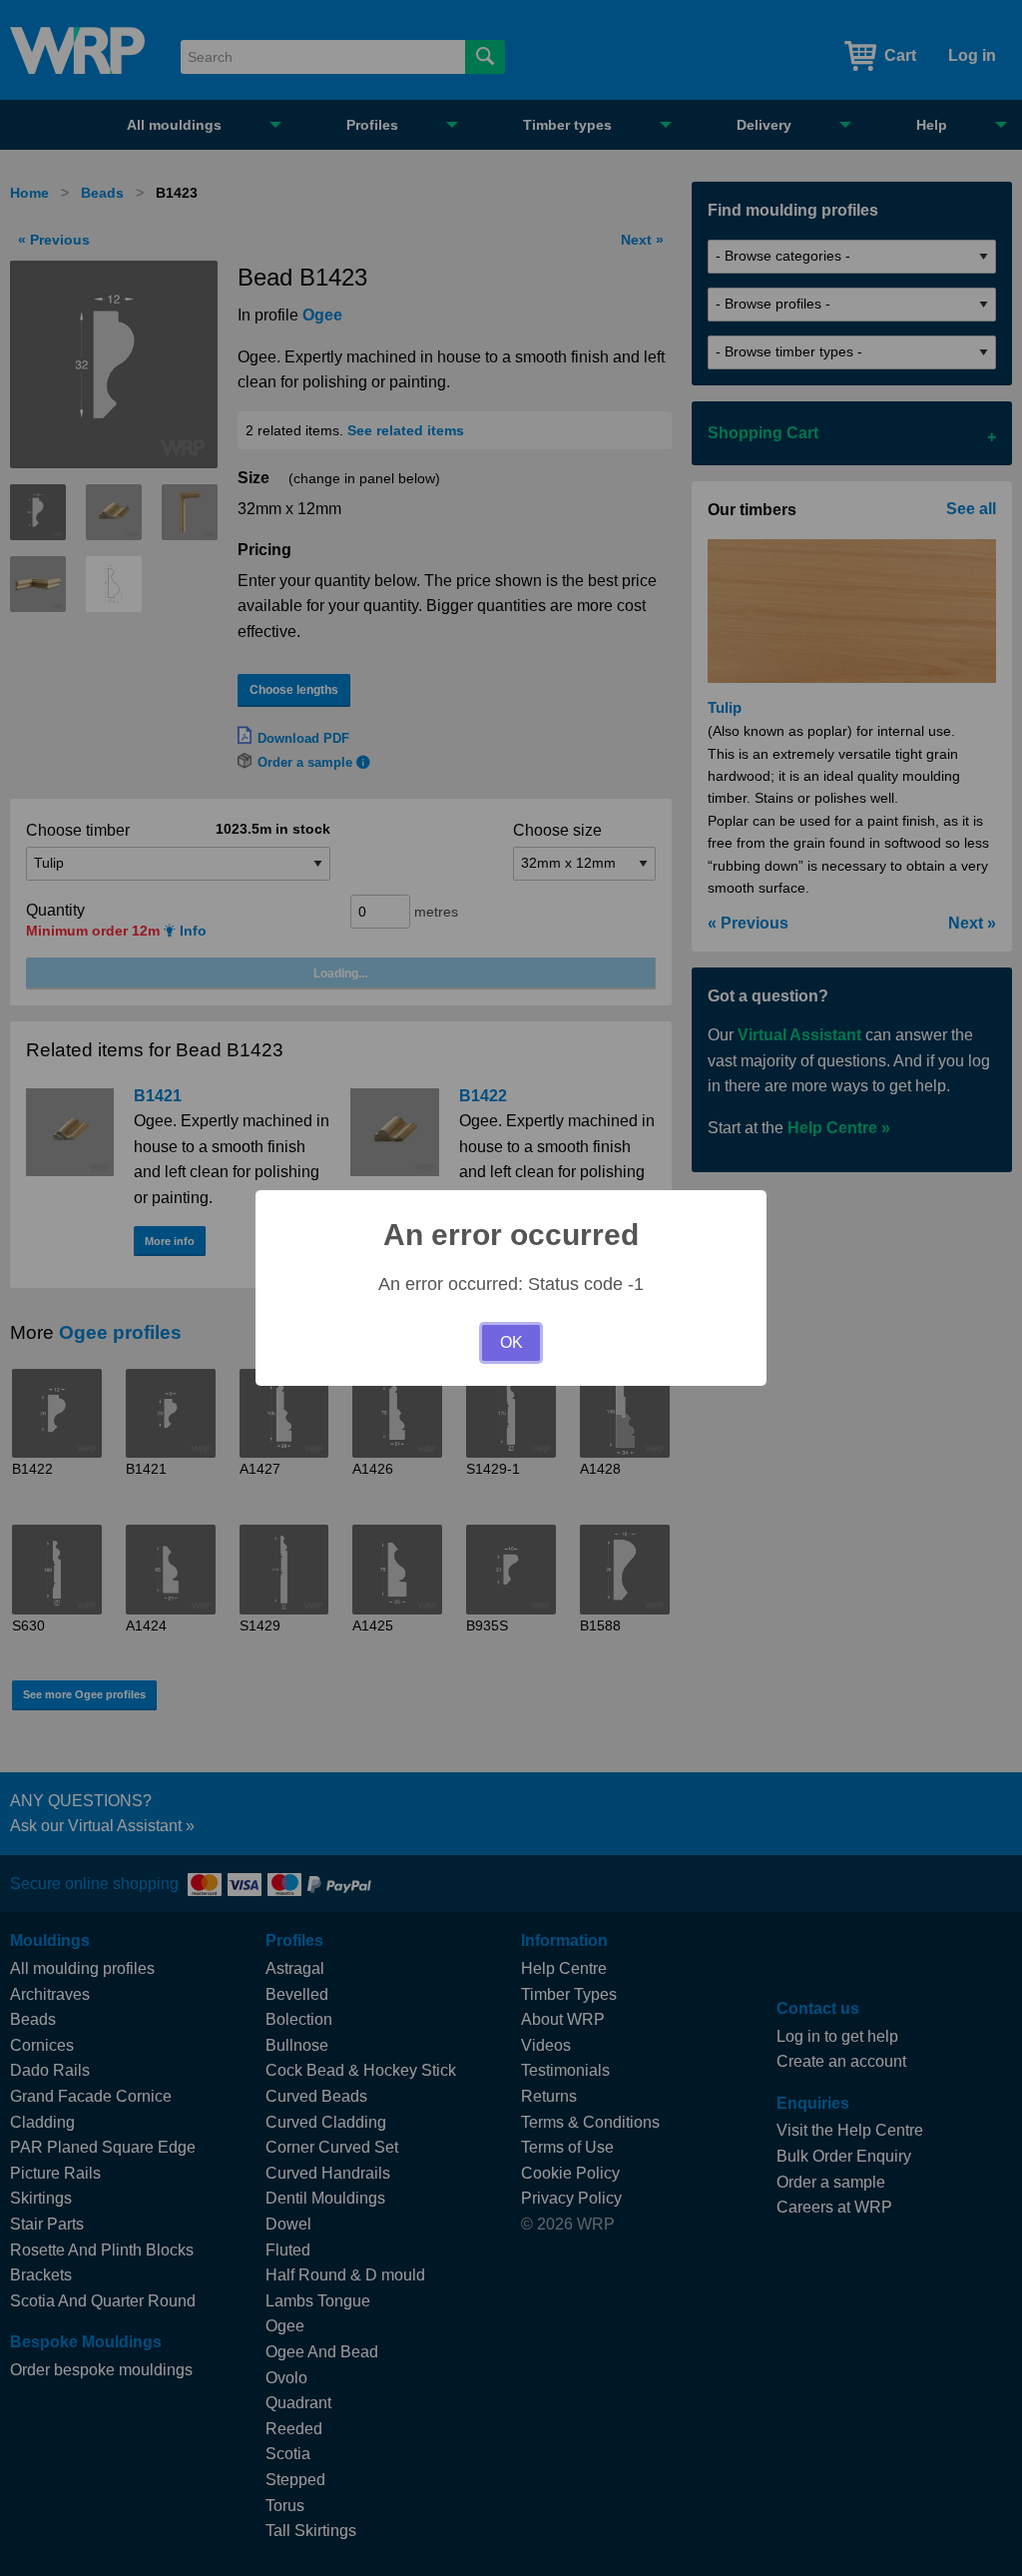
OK (511, 1342)
